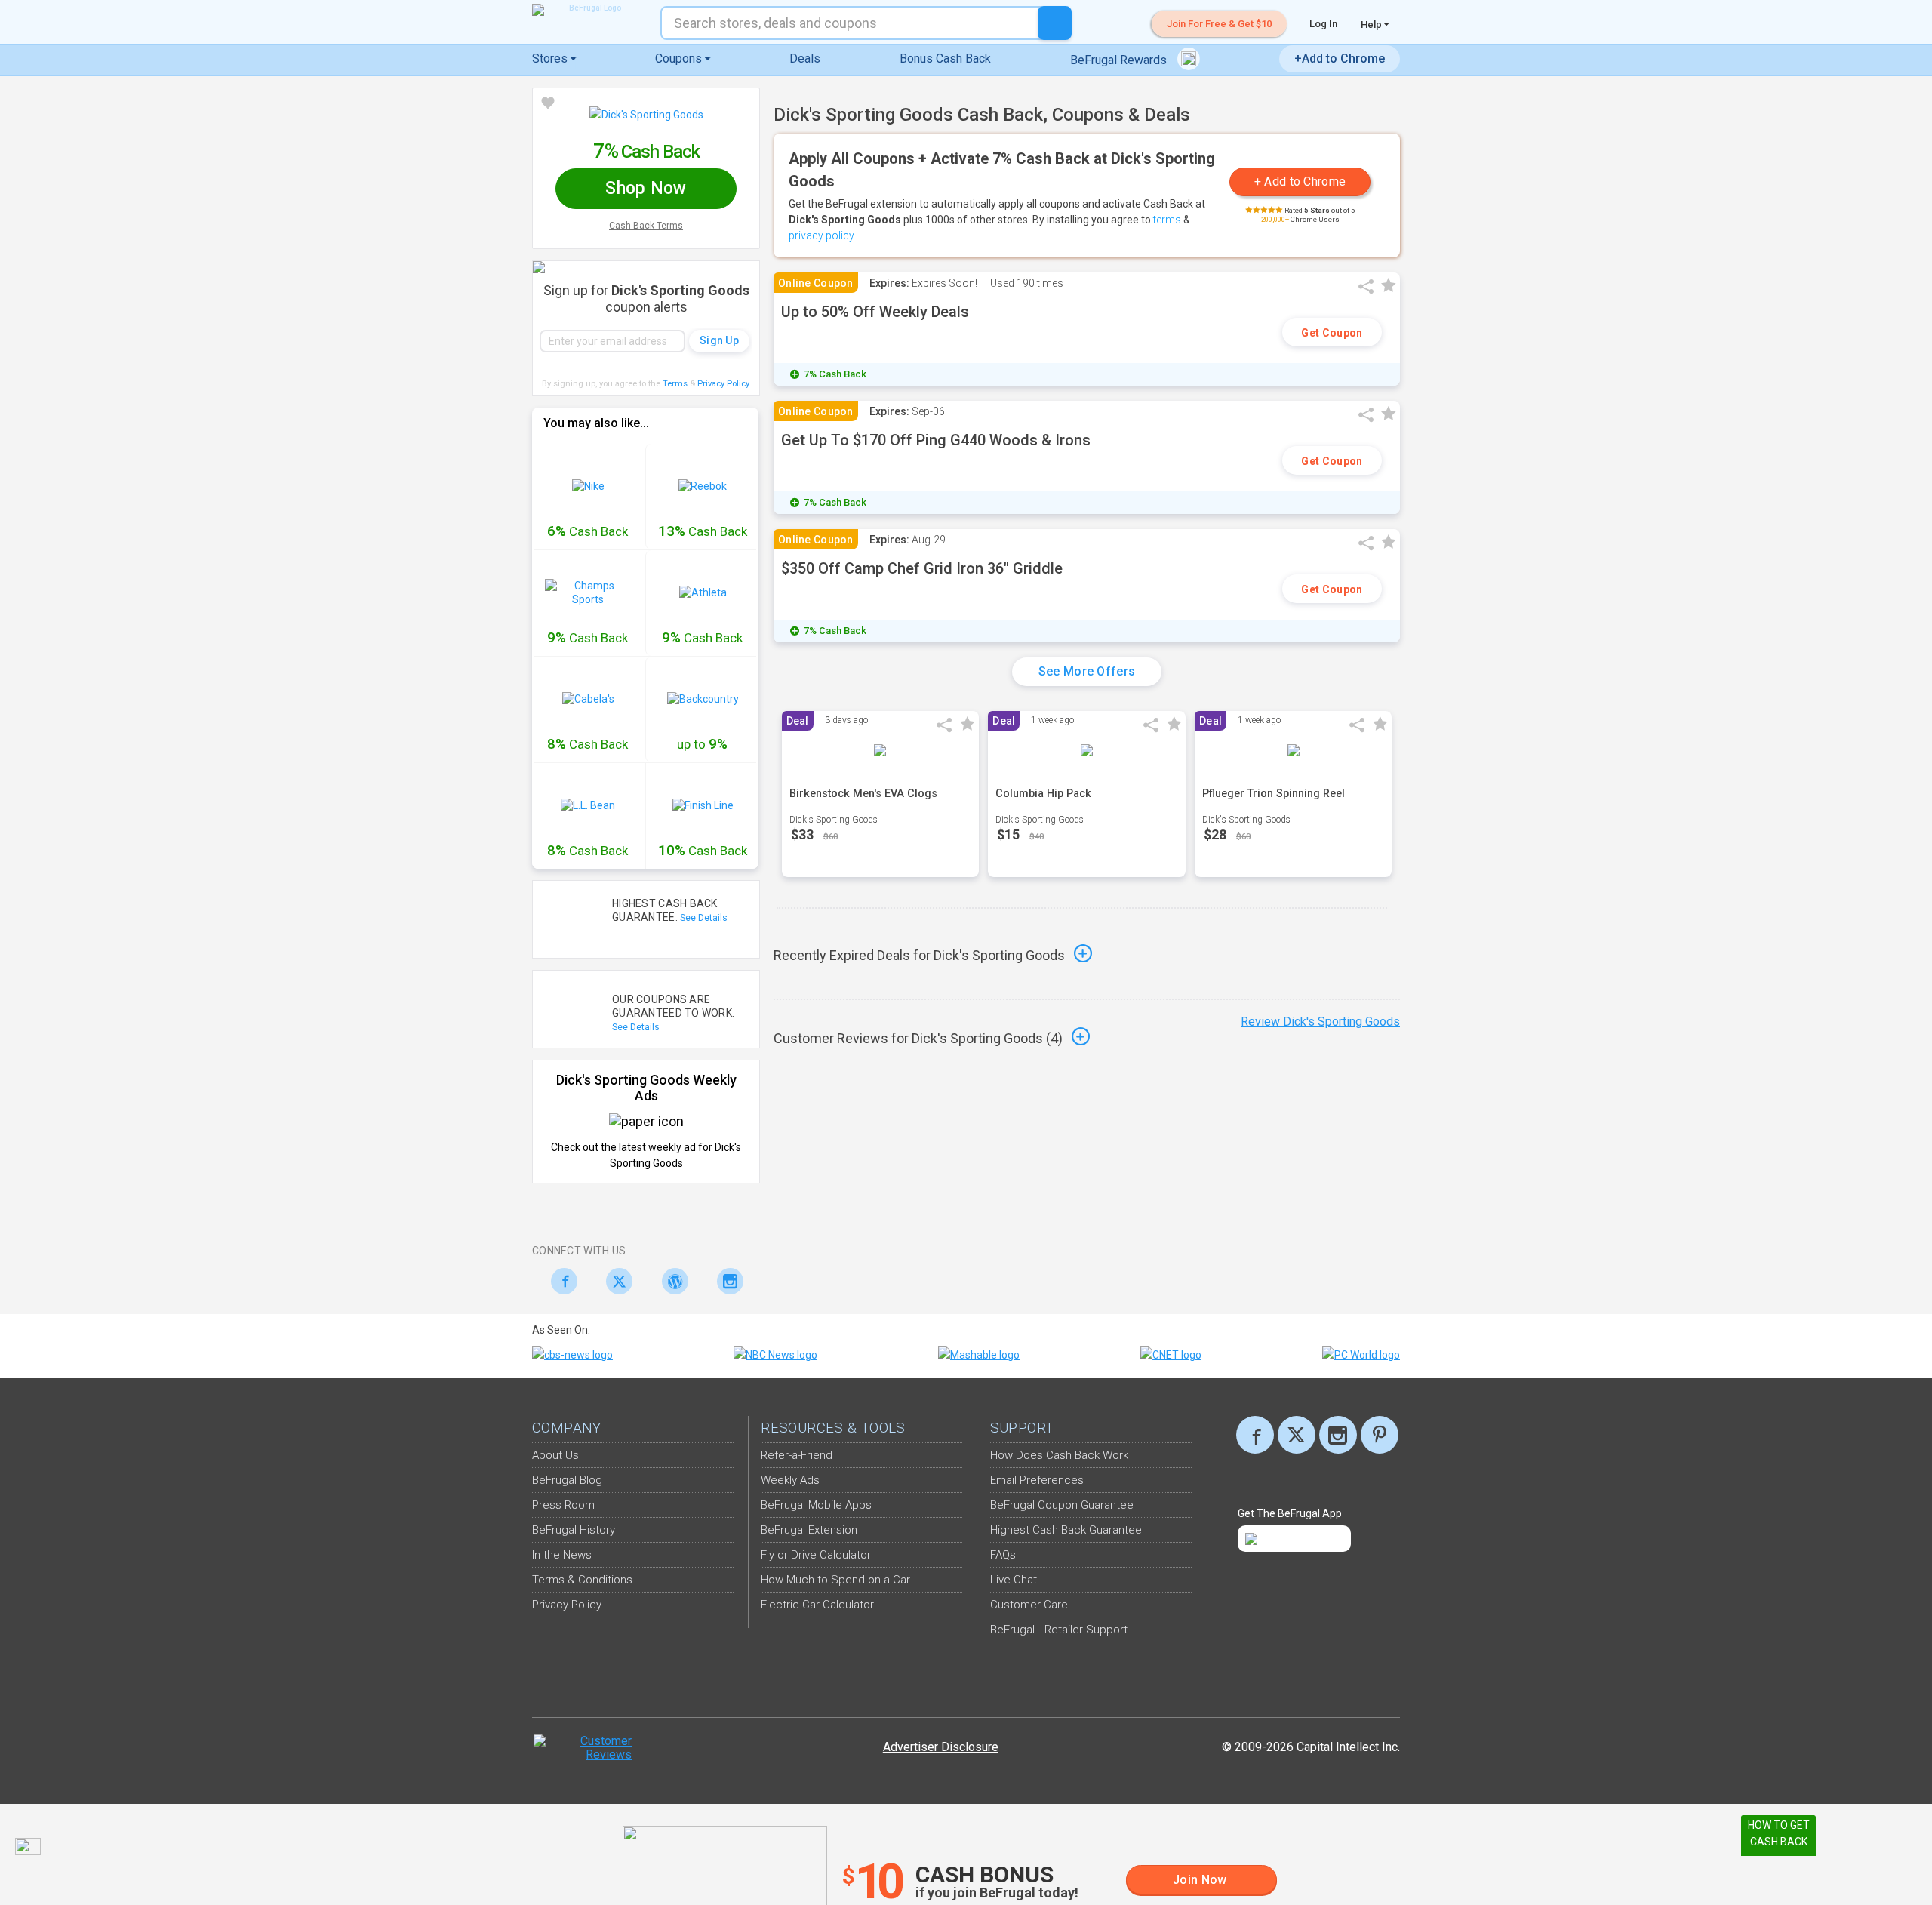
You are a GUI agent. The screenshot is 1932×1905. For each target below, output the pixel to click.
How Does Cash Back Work (1059, 1455)
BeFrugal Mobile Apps (816, 1505)
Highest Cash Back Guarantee (1066, 1530)
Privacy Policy (724, 384)
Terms (675, 384)
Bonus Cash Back (945, 58)
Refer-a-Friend (797, 1455)
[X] (1297, 1435)
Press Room (563, 1505)
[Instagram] (726, 1281)
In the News (562, 1555)
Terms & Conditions (582, 1580)
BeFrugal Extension (809, 1530)
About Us (555, 1455)
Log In (1323, 24)
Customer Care (1029, 1605)
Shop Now (646, 188)
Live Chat (1014, 1580)
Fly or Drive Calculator (816, 1555)
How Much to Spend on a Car (835, 1580)
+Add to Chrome (1340, 58)
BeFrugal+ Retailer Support (1059, 1630)
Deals (805, 58)
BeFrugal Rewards (1120, 60)
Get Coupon (1332, 333)
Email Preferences (1037, 1480)
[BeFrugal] (589, 10)
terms (1167, 220)
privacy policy (821, 235)
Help (1372, 24)
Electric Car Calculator (817, 1605)
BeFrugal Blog (567, 1480)
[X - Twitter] (615, 1281)
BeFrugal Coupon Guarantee (1062, 1505)
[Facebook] (560, 1281)
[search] (1055, 23)
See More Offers (1087, 671)
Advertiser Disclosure (941, 1747)
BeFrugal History (574, 1530)
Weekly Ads (790, 1480)
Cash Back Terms (646, 226)
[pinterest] (1380, 1435)
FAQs (1003, 1555)
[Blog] (671, 1281)
